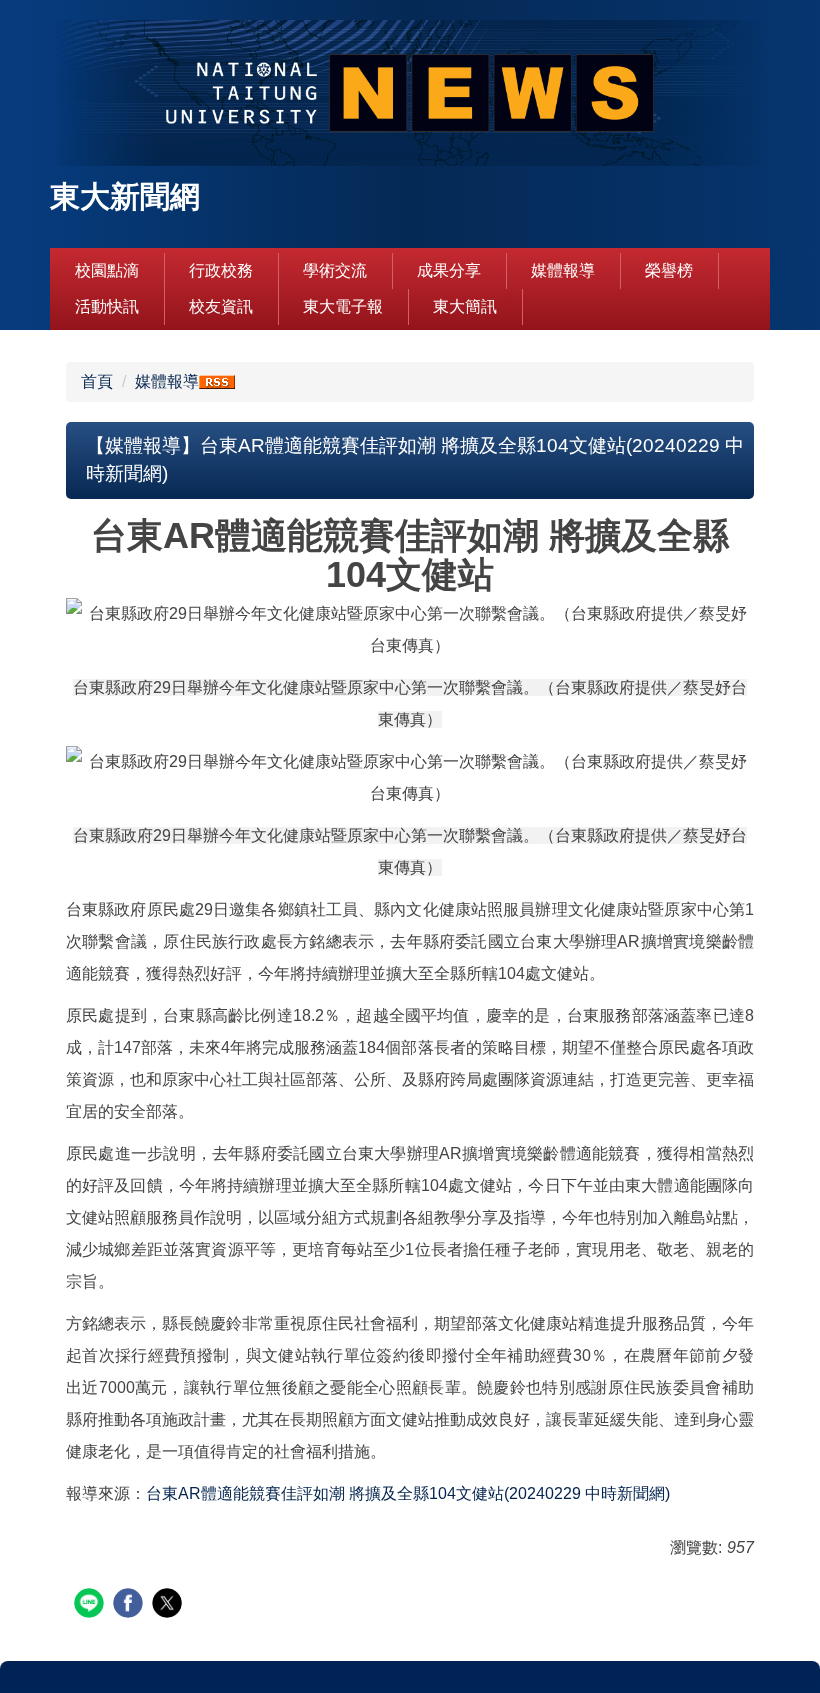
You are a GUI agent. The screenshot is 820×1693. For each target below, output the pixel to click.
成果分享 (449, 270)
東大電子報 (343, 306)
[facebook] (130, 1605)
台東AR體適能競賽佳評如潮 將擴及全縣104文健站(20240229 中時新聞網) (408, 1493)
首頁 (97, 381)
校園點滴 (107, 270)
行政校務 (221, 270)
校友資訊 (221, 306)
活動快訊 (107, 306)
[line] (91, 1605)
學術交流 (335, 270)
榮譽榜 (669, 270)
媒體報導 (563, 270)
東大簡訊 (465, 306)
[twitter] (169, 1605)
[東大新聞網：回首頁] (410, 95)
